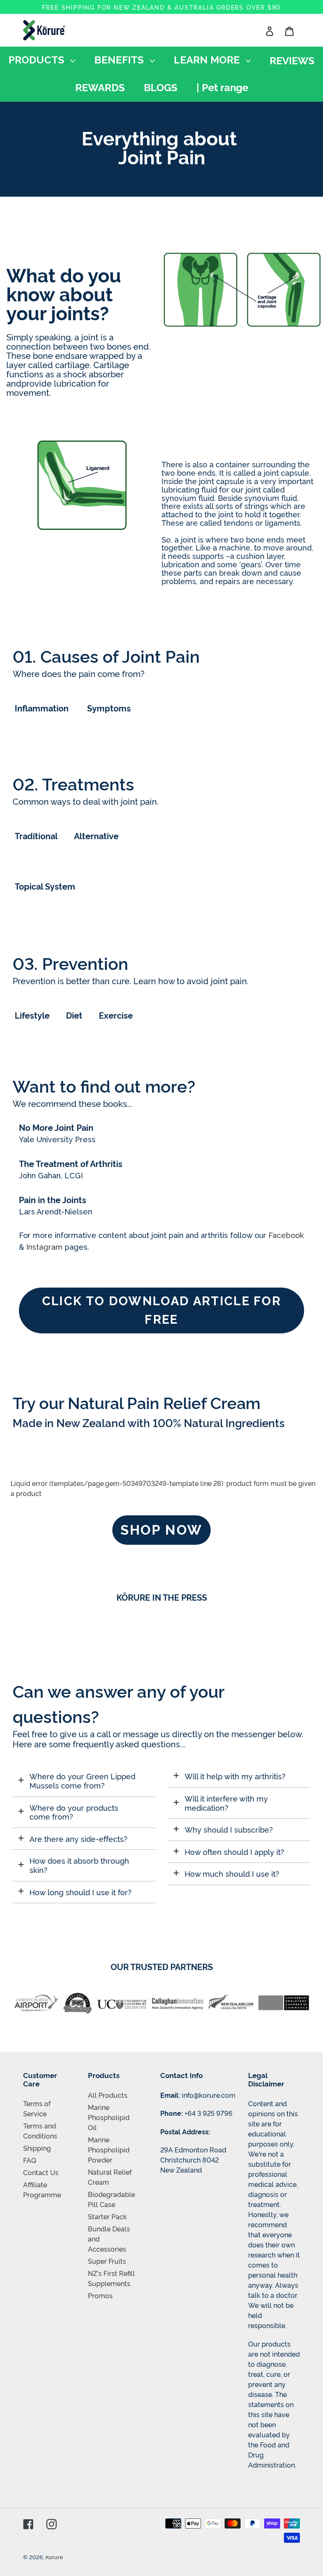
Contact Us (41, 2172)
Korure (54, 2557)
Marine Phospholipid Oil (109, 2117)
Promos (100, 2295)
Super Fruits (107, 2261)
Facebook (286, 1235)
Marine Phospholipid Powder (109, 2149)
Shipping (37, 2148)
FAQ (30, 2160)
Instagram (44, 1247)
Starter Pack (107, 2216)
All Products (108, 2095)
